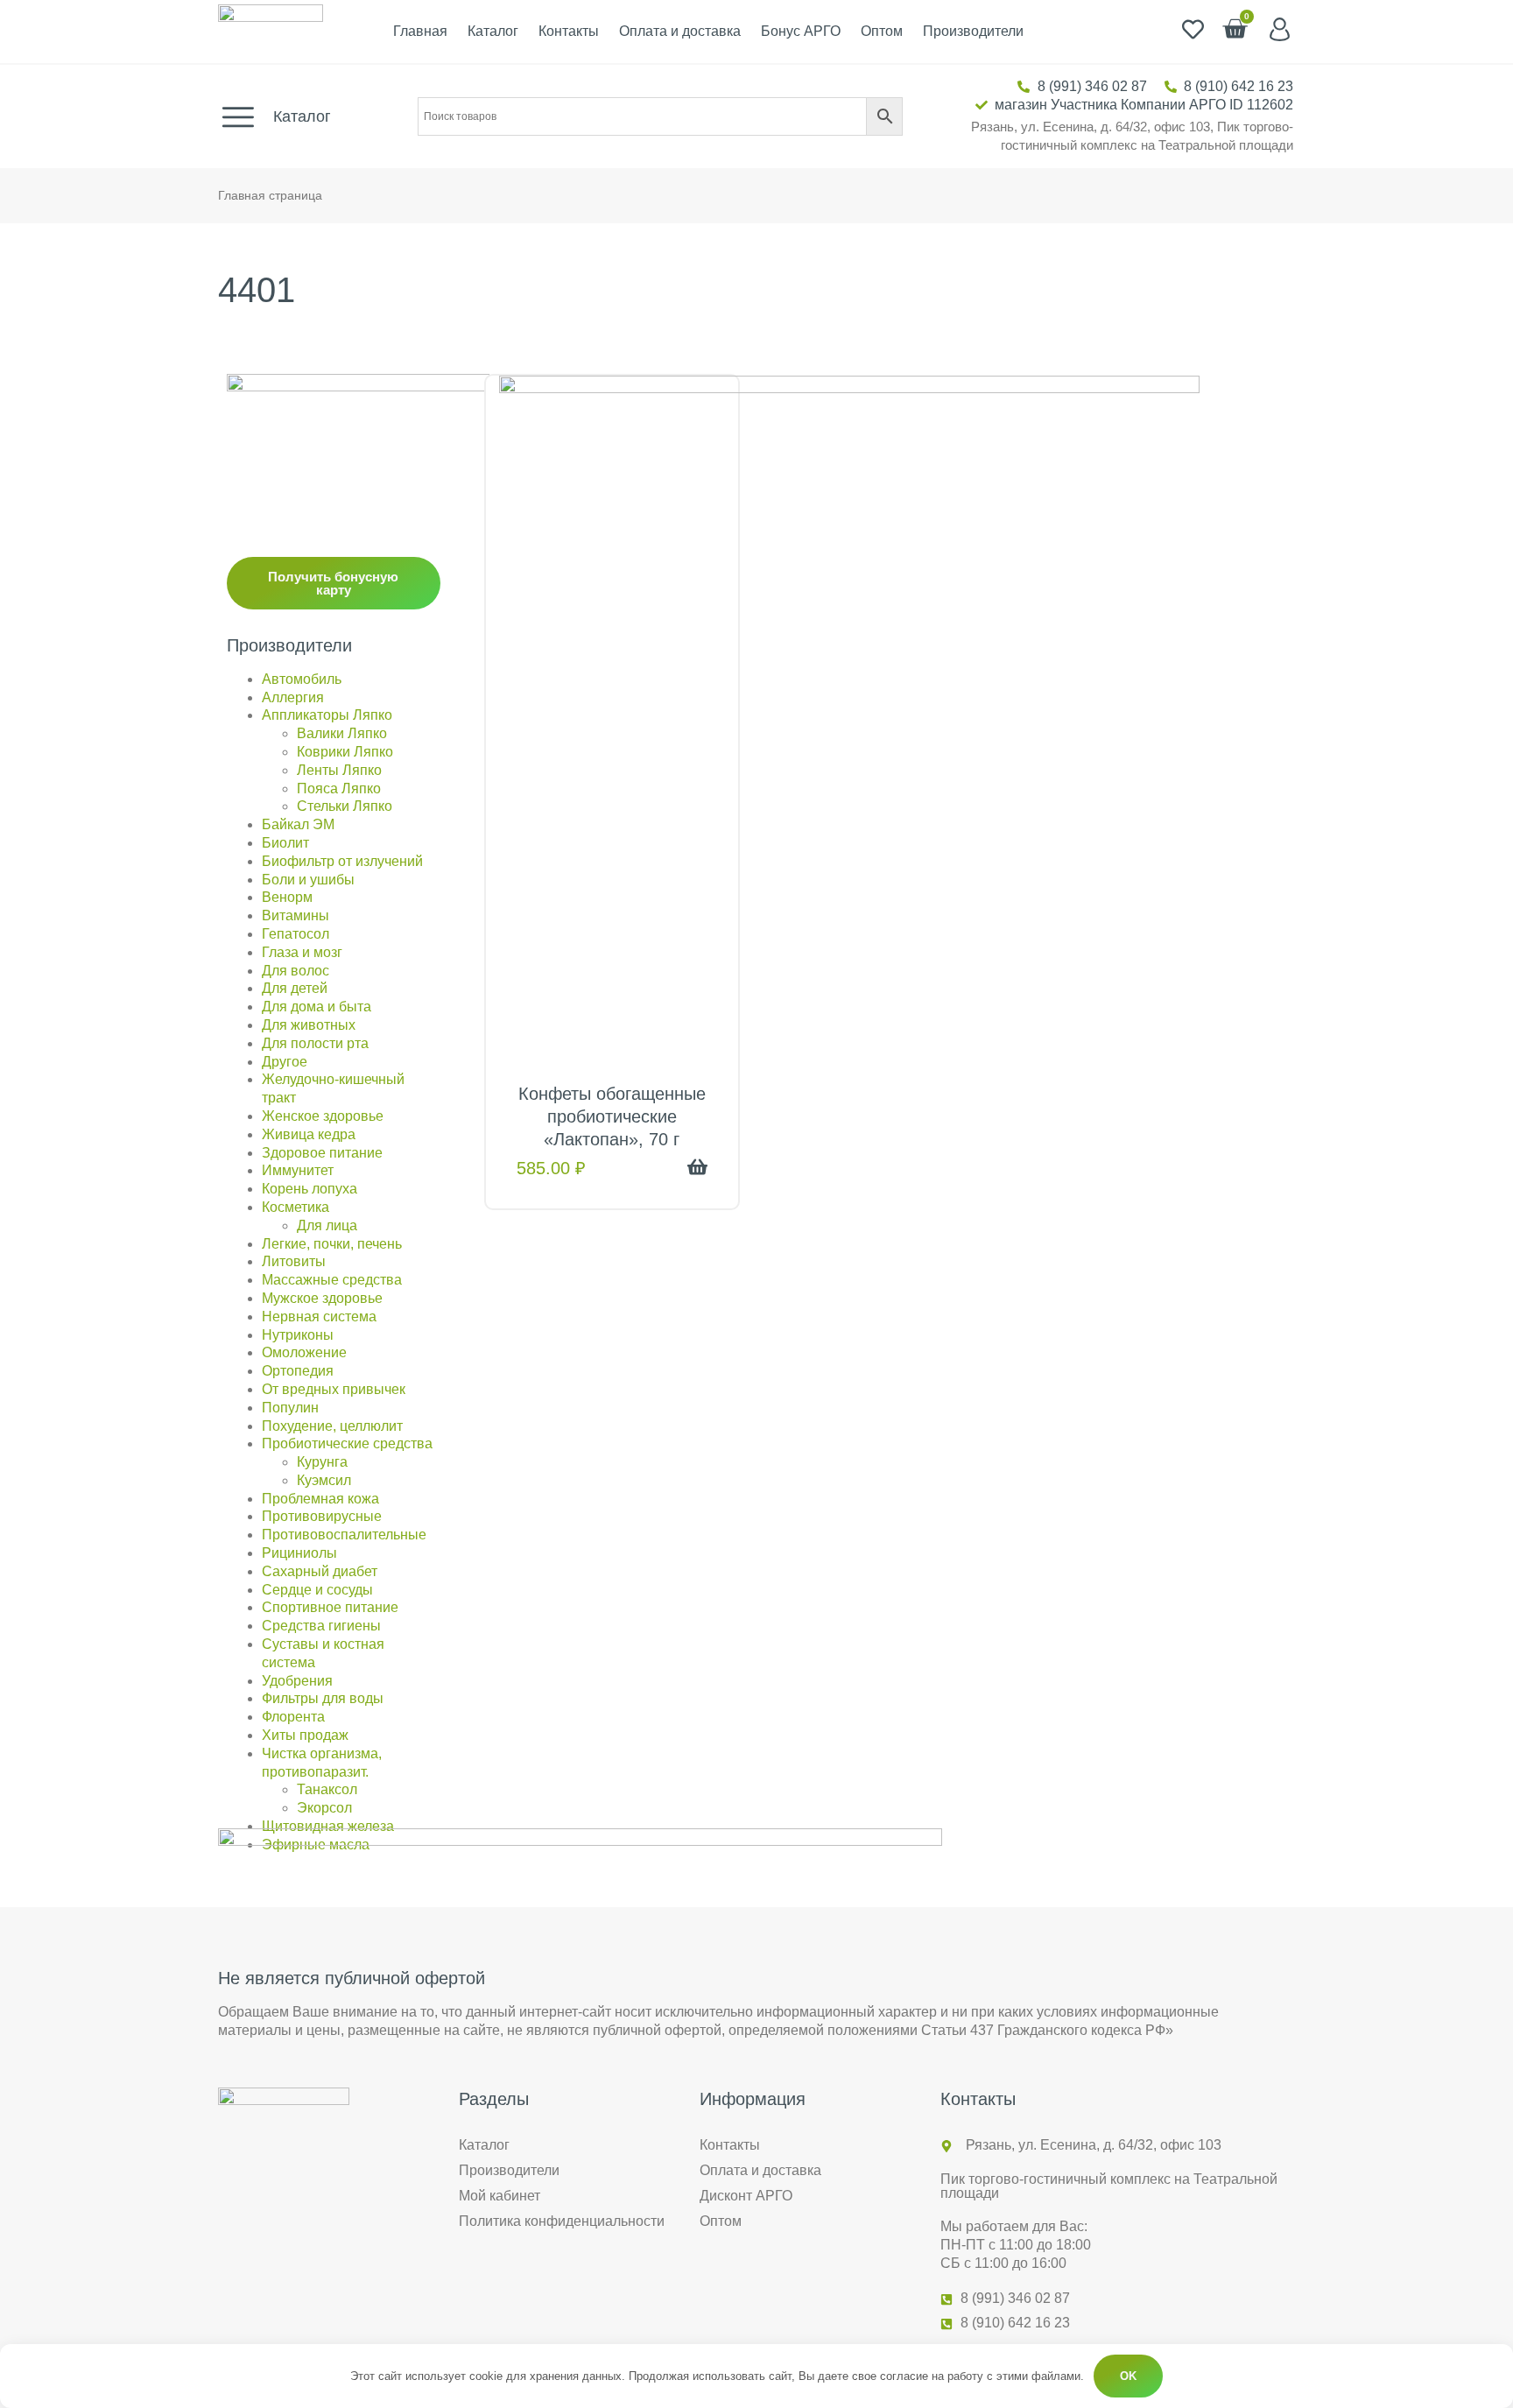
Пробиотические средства (347, 1443)
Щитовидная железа (328, 1826)
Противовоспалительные (344, 1535)
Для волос (296, 971)
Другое (285, 1062)
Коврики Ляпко (345, 752)
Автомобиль (302, 679)
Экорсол (324, 1808)
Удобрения (297, 1681)
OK (1128, 2376)
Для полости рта (315, 1043)
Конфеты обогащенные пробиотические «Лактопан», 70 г (612, 1116)
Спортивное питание (330, 1607)
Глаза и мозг (302, 952)
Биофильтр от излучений (342, 861)
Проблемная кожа (320, 1499)
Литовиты (294, 1261)
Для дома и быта (317, 1007)
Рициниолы (299, 1553)
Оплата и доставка (680, 31)
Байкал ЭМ (298, 824)
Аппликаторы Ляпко (327, 715)
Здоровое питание (322, 1153)
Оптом (882, 31)
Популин (290, 1408)
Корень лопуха (310, 1189)
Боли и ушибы (308, 880)
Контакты (569, 31)
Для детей (295, 988)
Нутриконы (298, 1335)
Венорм (287, 897)
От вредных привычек (334, 1389)
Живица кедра (309, 1134)
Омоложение (304, 1352)
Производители (973, 31)
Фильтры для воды (323, 1698)
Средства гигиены (321, 1626)
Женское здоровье (323, 1116)
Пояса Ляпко (339, 789)
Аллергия (293, 697)
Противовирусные (322, 1516)
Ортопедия (298, 1371)
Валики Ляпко (342, 733)
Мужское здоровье (322, 1298)
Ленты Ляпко (339, 770)
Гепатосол (296, 934)
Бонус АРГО (801, 31)
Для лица (327, 1225)
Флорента (293, 1717)
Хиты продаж (305, 1735)
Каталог (493, 31)
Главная (420, 31)
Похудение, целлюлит (332, 1426)
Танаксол (327, 1789)
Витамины (296, 915)
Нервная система (319, 1317)
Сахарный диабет (320, 1571)
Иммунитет (298, 1170)
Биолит (285, 843)
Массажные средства (332, 1280)
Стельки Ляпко (345, 806)
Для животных (309, 1025)
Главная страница (270, 196)
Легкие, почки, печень (332, 1244)
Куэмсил (324, 1480)
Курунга (322, 1462)
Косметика (296, 1207)
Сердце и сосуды (317, 1590)
